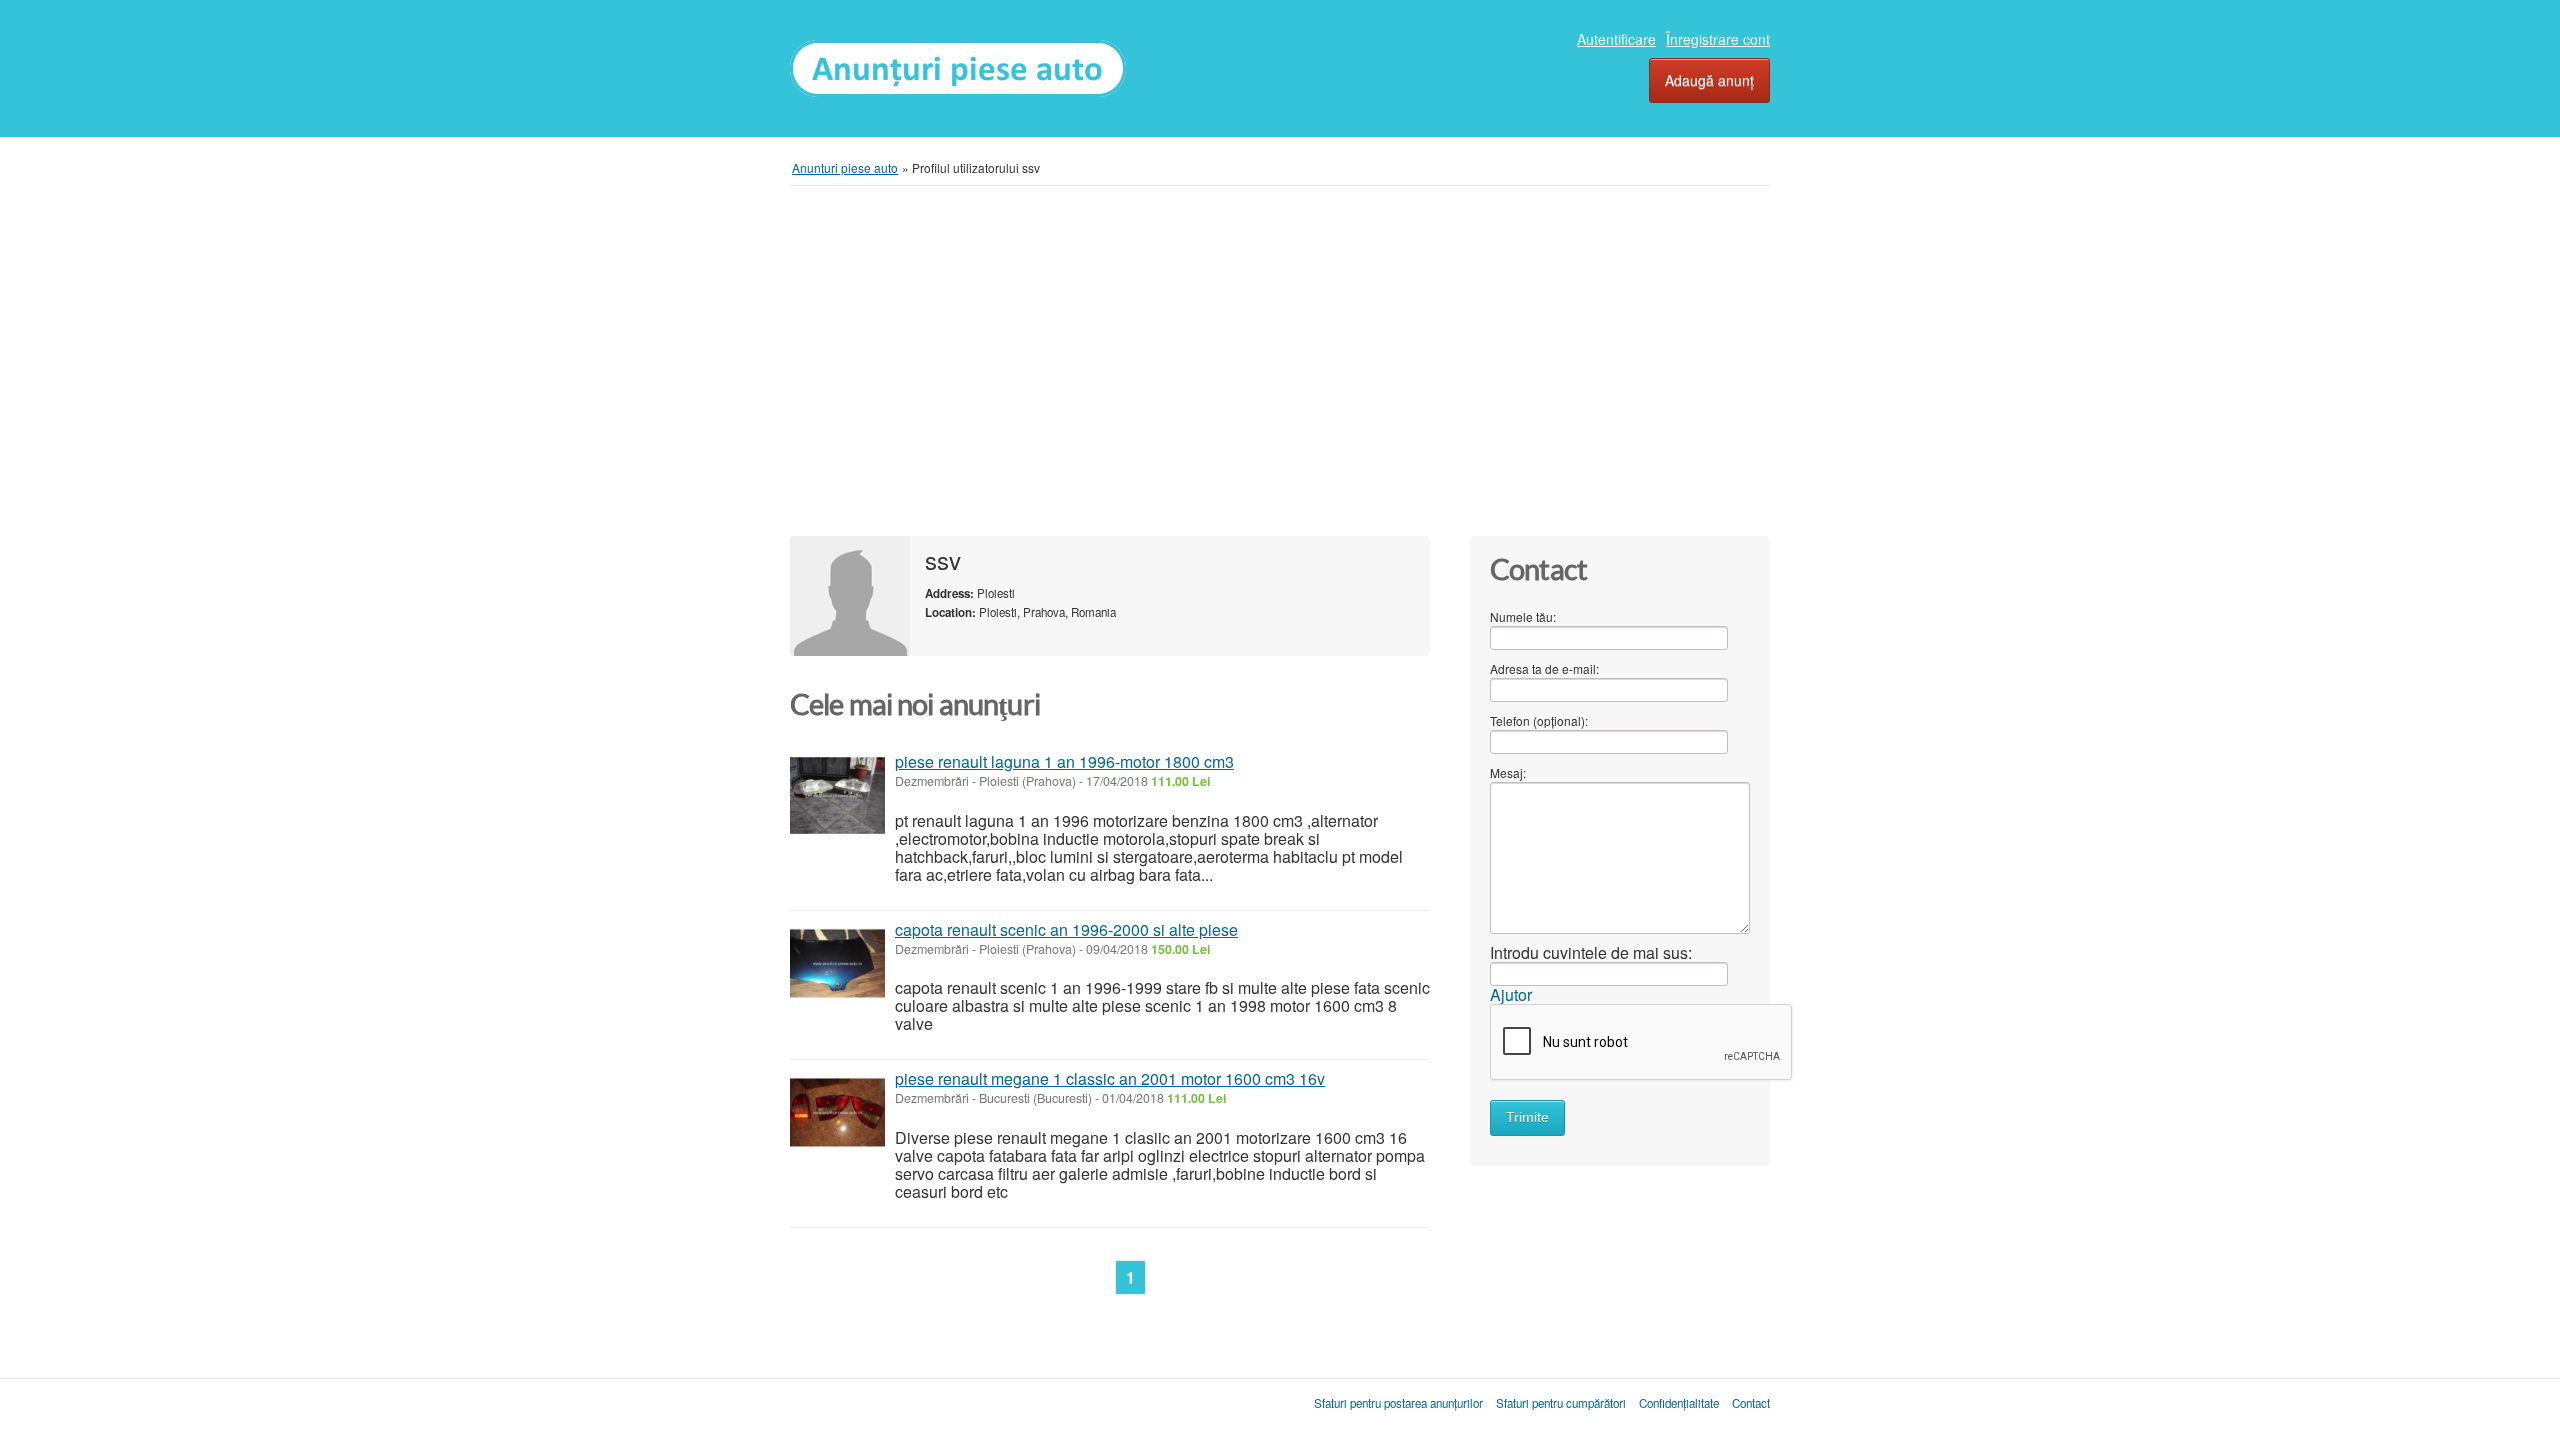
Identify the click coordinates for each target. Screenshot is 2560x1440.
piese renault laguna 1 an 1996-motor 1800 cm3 (1064, 761)
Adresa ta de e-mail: (1544, 668)
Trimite (1527, 1117)
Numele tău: (1523, 616)
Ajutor (1511, 994)
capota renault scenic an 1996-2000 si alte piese (1066, 929)
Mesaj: (1508, 772)
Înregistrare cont (1718, 39)
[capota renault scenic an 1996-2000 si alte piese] (837, 963)
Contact (1751, 1403)
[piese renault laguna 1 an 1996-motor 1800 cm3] (837, 795)
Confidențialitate (1679, 1403)
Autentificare (1616, 39)
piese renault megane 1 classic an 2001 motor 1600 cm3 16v (1110, 1078)
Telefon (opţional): (1539, 720)
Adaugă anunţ (1709, 80)
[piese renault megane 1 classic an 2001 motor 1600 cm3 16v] (837, 1112)
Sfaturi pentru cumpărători (1561, 1403)
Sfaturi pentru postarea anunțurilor (1398, 1403)
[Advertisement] (1280, 361)
